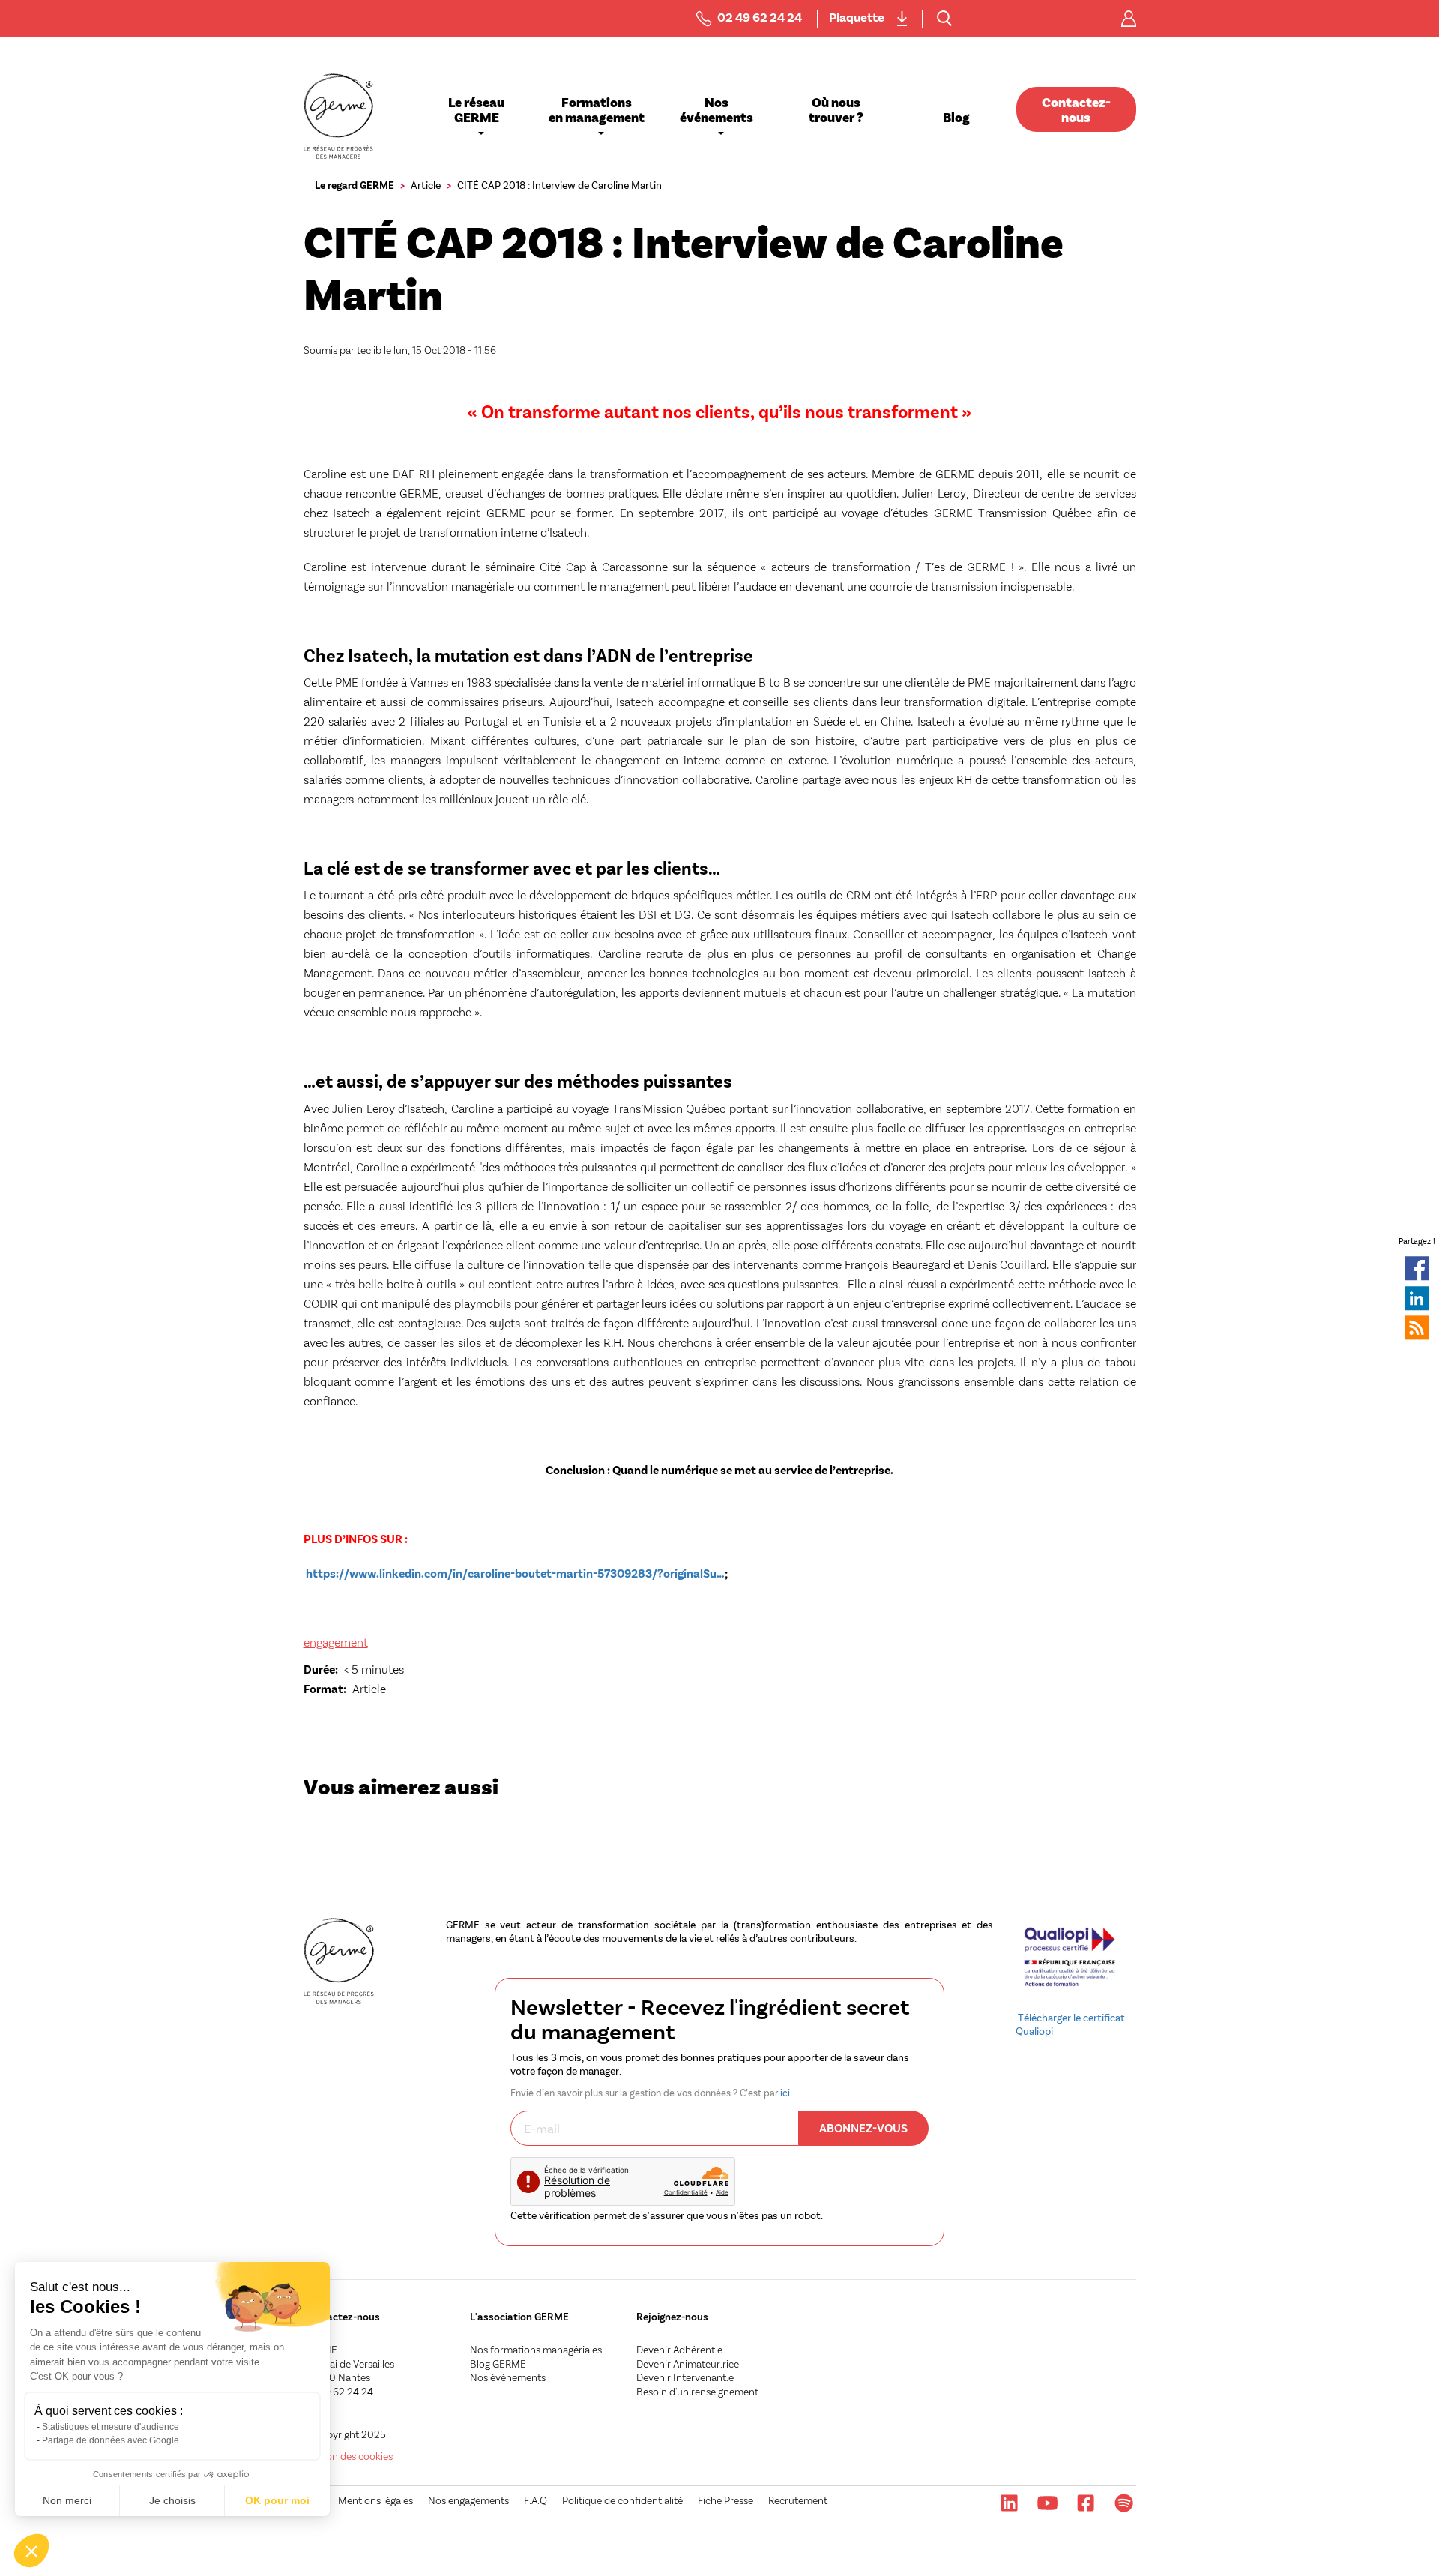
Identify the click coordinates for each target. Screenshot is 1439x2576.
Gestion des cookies (348, 2456)
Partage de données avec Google (111, 2440)
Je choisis (172, 2500)
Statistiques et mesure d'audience (111, 2427)
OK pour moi (277, 2500)
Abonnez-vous (863, 2127)
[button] (31, 2551)
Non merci (67, 2500)
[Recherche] (944, 19)
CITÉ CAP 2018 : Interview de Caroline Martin (559, 185)
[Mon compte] (1129, 19)
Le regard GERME (355, 185)
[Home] (339, 116)
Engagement (336, 1642)
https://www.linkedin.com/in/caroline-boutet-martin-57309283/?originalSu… (515, 1573)
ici (785, 2093)
